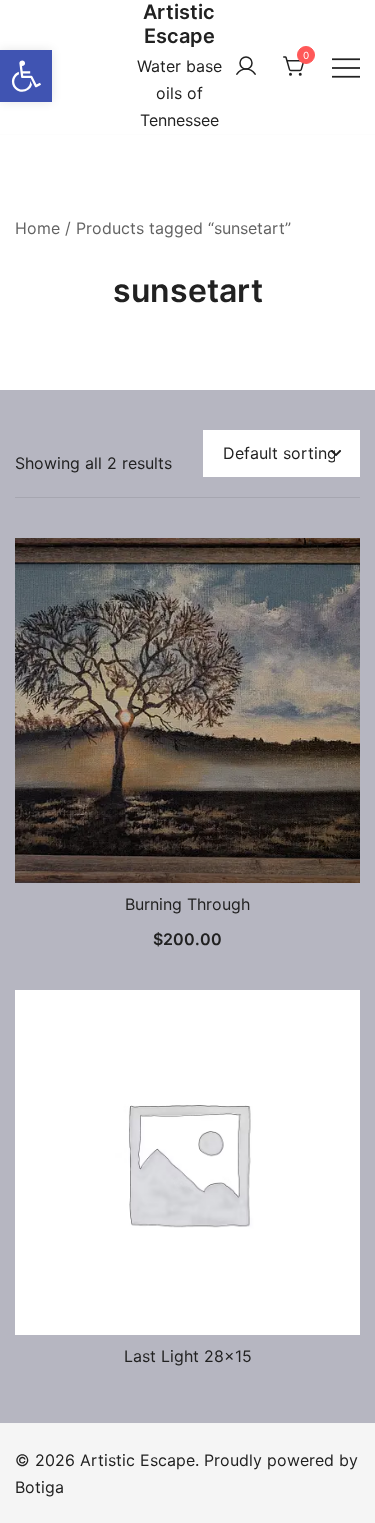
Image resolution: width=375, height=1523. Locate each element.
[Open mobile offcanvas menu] (346, 66)
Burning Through (187, 904)
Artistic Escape (179, 24)
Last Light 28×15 (188, 1356)
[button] (26, 76)
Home (37, 228)
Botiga (39, 1487)
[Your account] (246, 67)
